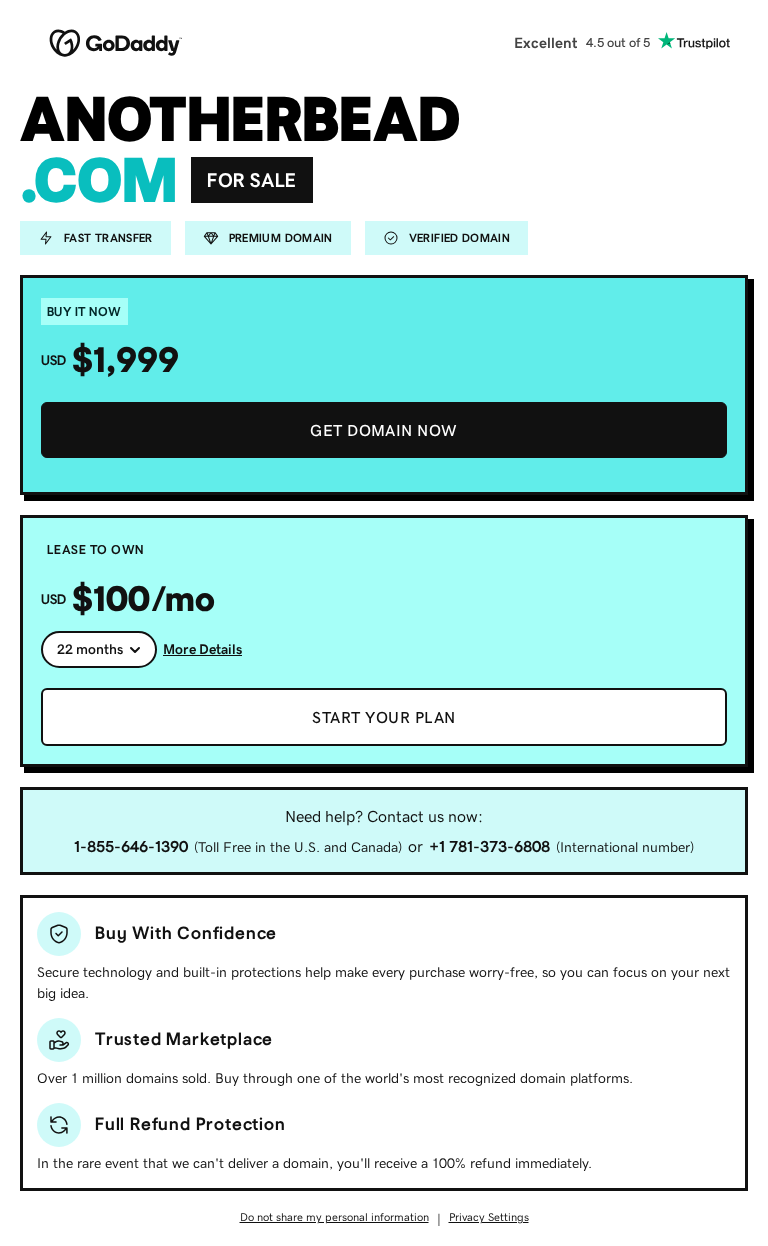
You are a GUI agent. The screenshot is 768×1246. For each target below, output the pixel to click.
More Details (202, 649)
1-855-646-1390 (131, 846)
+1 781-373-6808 (489, 846)
